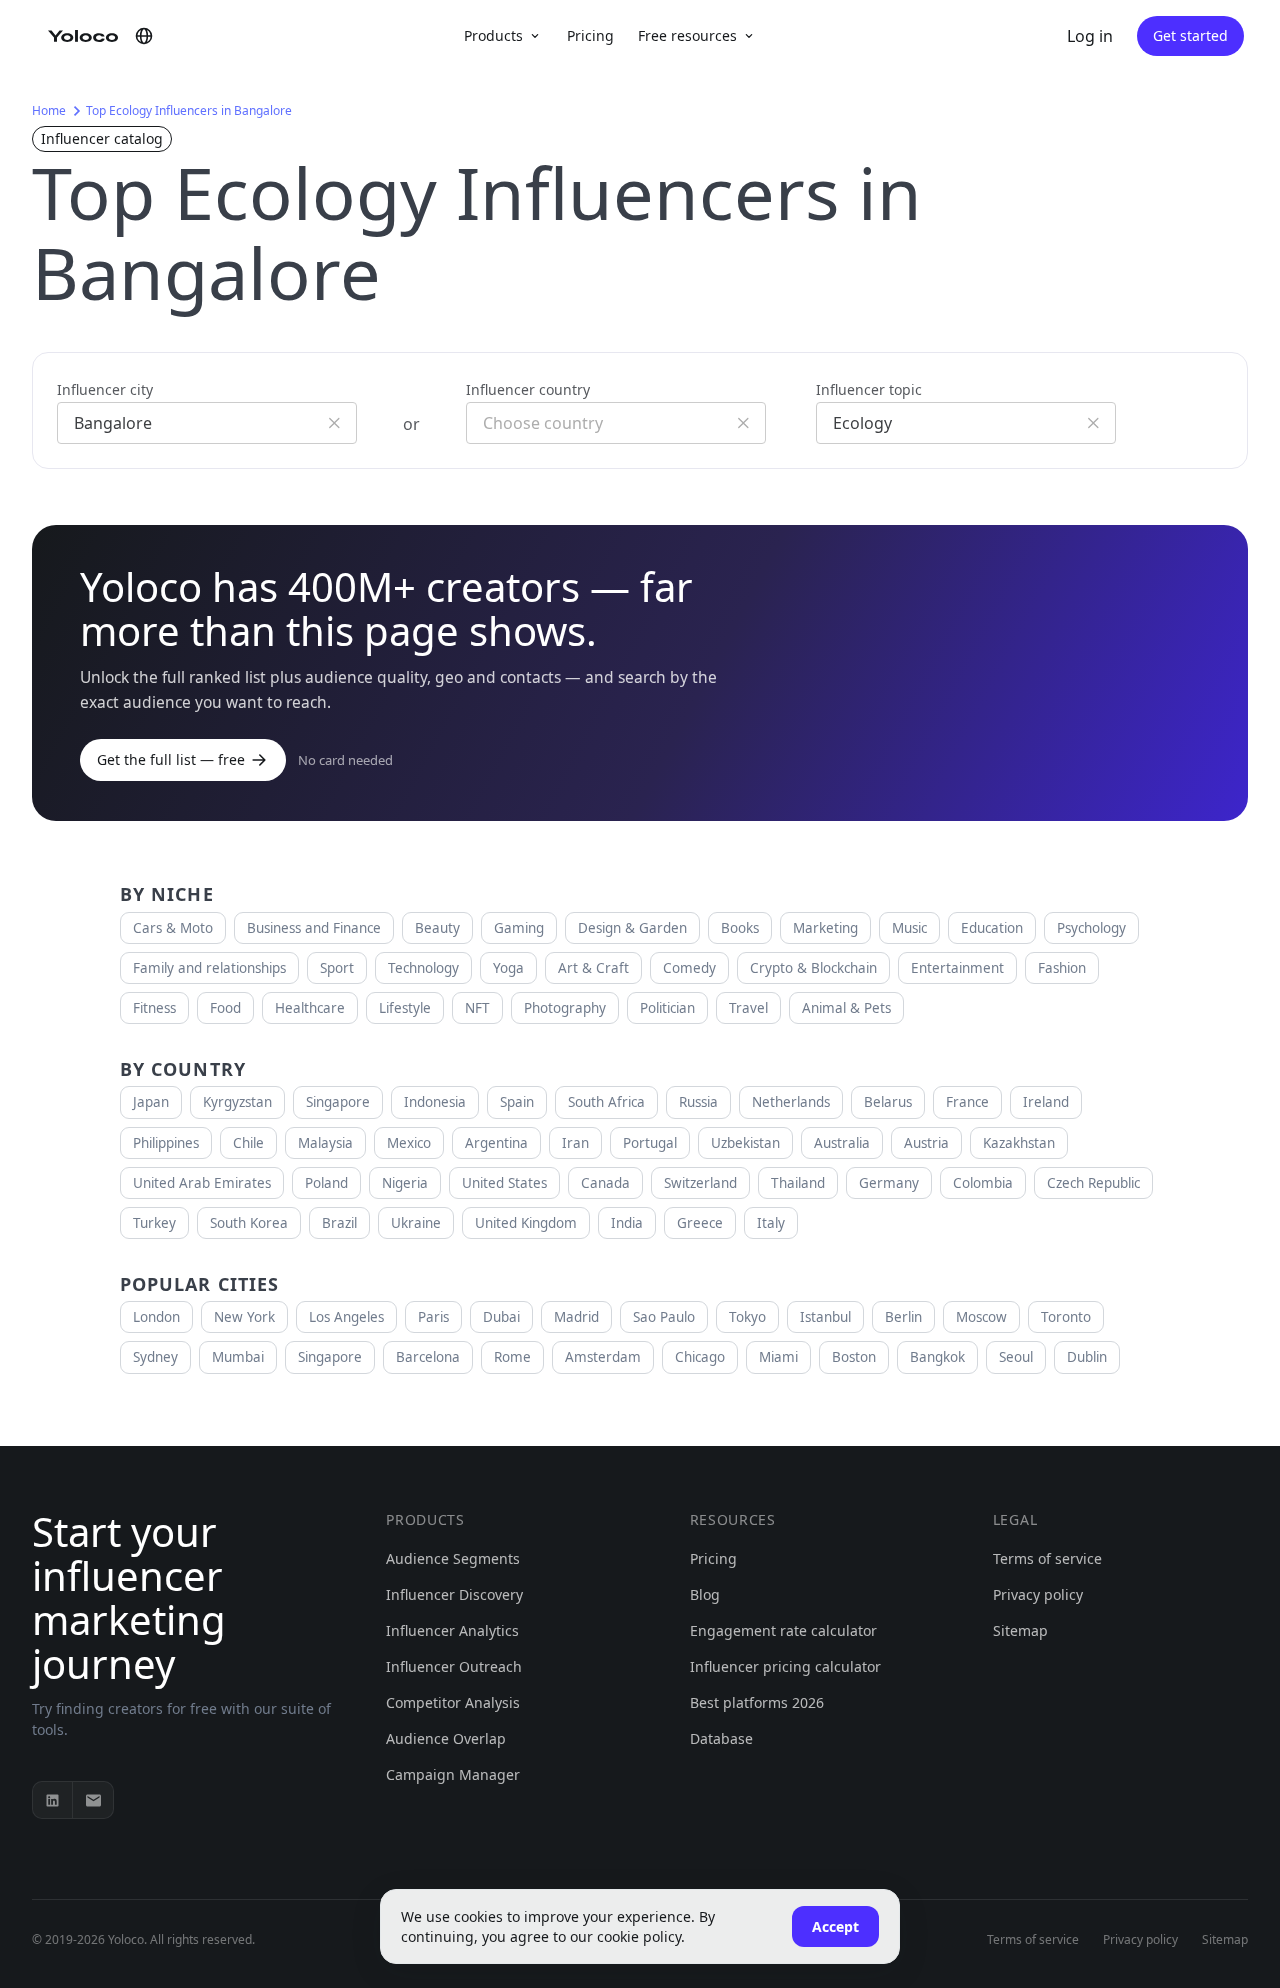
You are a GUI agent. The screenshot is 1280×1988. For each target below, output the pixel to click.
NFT (477, 1008)
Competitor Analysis (453, 1702)
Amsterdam (603, 1357)
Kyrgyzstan (237, 1102)
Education (992, 928)
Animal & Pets (846, 1008)
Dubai (501, 1317)
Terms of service (1047, 1558)
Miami (778, 1357)
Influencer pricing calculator (785, 1666)
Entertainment (957, 968)
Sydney (155, 1357)
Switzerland (700, 1183)
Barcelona (428, 1357)
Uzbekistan (745, 1143)
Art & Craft (593, 968)
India (627, 1223)
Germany (889, 1183)
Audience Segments (453, 1558)
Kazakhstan (1019, 1143)
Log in (1090, 36)
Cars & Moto (173, 928)
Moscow (981, 1317)
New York (244, 1317)
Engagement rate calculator (783, 1630)
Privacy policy (1038, 1594)
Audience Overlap (446, 1738)
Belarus (888, 1102)
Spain (517, 1102)
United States (504, 1183)
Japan (151, 1102)
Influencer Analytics (452, 1630)
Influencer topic (869, 389)
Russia (698, 1102)
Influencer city (105, 389)
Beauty (437, 928)
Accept (835, 1926)
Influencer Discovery (454, 1594)
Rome (512, 1357)
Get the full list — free (171, 759)
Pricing (590, 35)
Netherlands (791, 1102)
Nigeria (405, 1183)
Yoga (508, 968)
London (156, 1317)
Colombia (983, 1183)
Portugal (650, 1143)
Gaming (519, 928)
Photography (565, 1008)
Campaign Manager (453, 1774)
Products (493, 35)
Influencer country (528, 389)
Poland (326, 1183)
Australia (842, 1143)
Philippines (166, 1143)
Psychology (1091, 928)
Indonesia (435, 1102)
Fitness (154, 1008)
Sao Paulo (664, 1317)
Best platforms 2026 (757, 1702)
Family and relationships (209, 968)
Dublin (1087, 1357)
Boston (854, 1357)
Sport (337, 968)
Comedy (689, 968)
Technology (423, 968)
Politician (667, 1008)
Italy (771, 1223)
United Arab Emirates (202, 1183)
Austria (926, 1143)
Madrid (576, 1317)
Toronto (1066, 1317)
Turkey (154, 1223)
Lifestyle (405, 1008)
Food (225, 1008)
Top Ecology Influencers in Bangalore (189, 110)
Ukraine (416, 1223)
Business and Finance (314, 928)
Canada (605, 1183)
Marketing (825, 928)
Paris (433, 1317)
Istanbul (825, 1317)
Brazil (339, 1223)
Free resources (687, 35)
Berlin (903, 1317)
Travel (748, 1008)
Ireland (1046, 1102)
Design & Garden (632, 928)
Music (909, 928)
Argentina (496, 1143)
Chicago (700, 1357)
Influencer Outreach (454, 1666)
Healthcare (310, 1008)
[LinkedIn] (53, 1800)
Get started (1190, 35)
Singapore (338, 1102)
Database (721, 1738)
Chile (248, 1143)
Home (49, 110)
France (967, 1102)
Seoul (1016, 1357)
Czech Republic (1093, 1183)
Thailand (798, 1183)
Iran (575, 1143)
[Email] (93, 1800)
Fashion (1062, 968)
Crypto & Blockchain (813, 968)
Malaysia (325, 1143)
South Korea (249, 1223)
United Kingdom (526, 1223)
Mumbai (238, 1357)
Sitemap (1020, 1630)
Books (740, 928)
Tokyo (747, 1317)
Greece (700, 1223)
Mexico (409, 1143)
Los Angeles (346, 1317)
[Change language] (144, 36)
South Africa (606, 1102)
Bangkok (937, 1357)
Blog (705, 1594)
